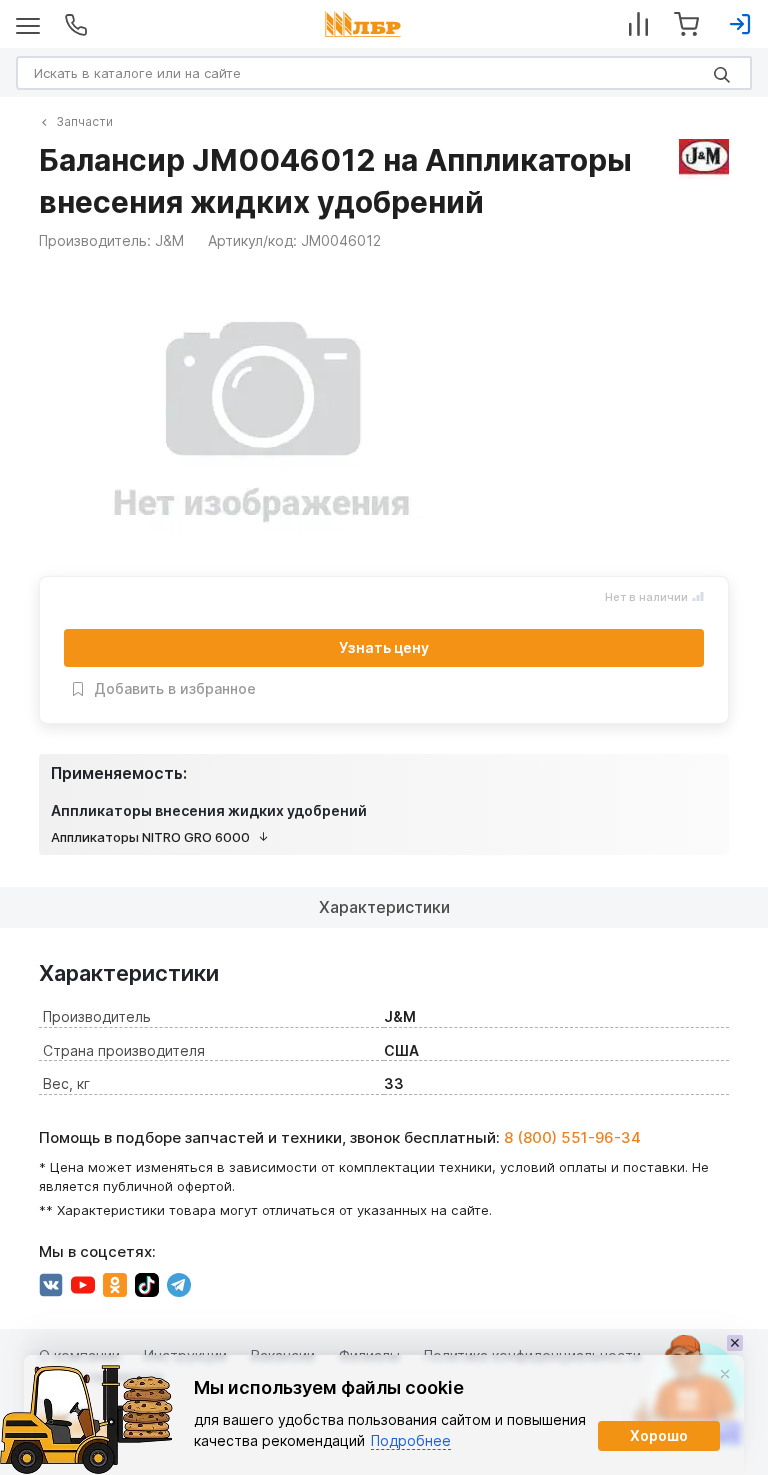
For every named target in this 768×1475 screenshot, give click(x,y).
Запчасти (84, 121)
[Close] (725, 1374)
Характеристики (384, 907)
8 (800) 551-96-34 (572, 1137)
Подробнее (411, 1440)
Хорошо (659, 1435)
